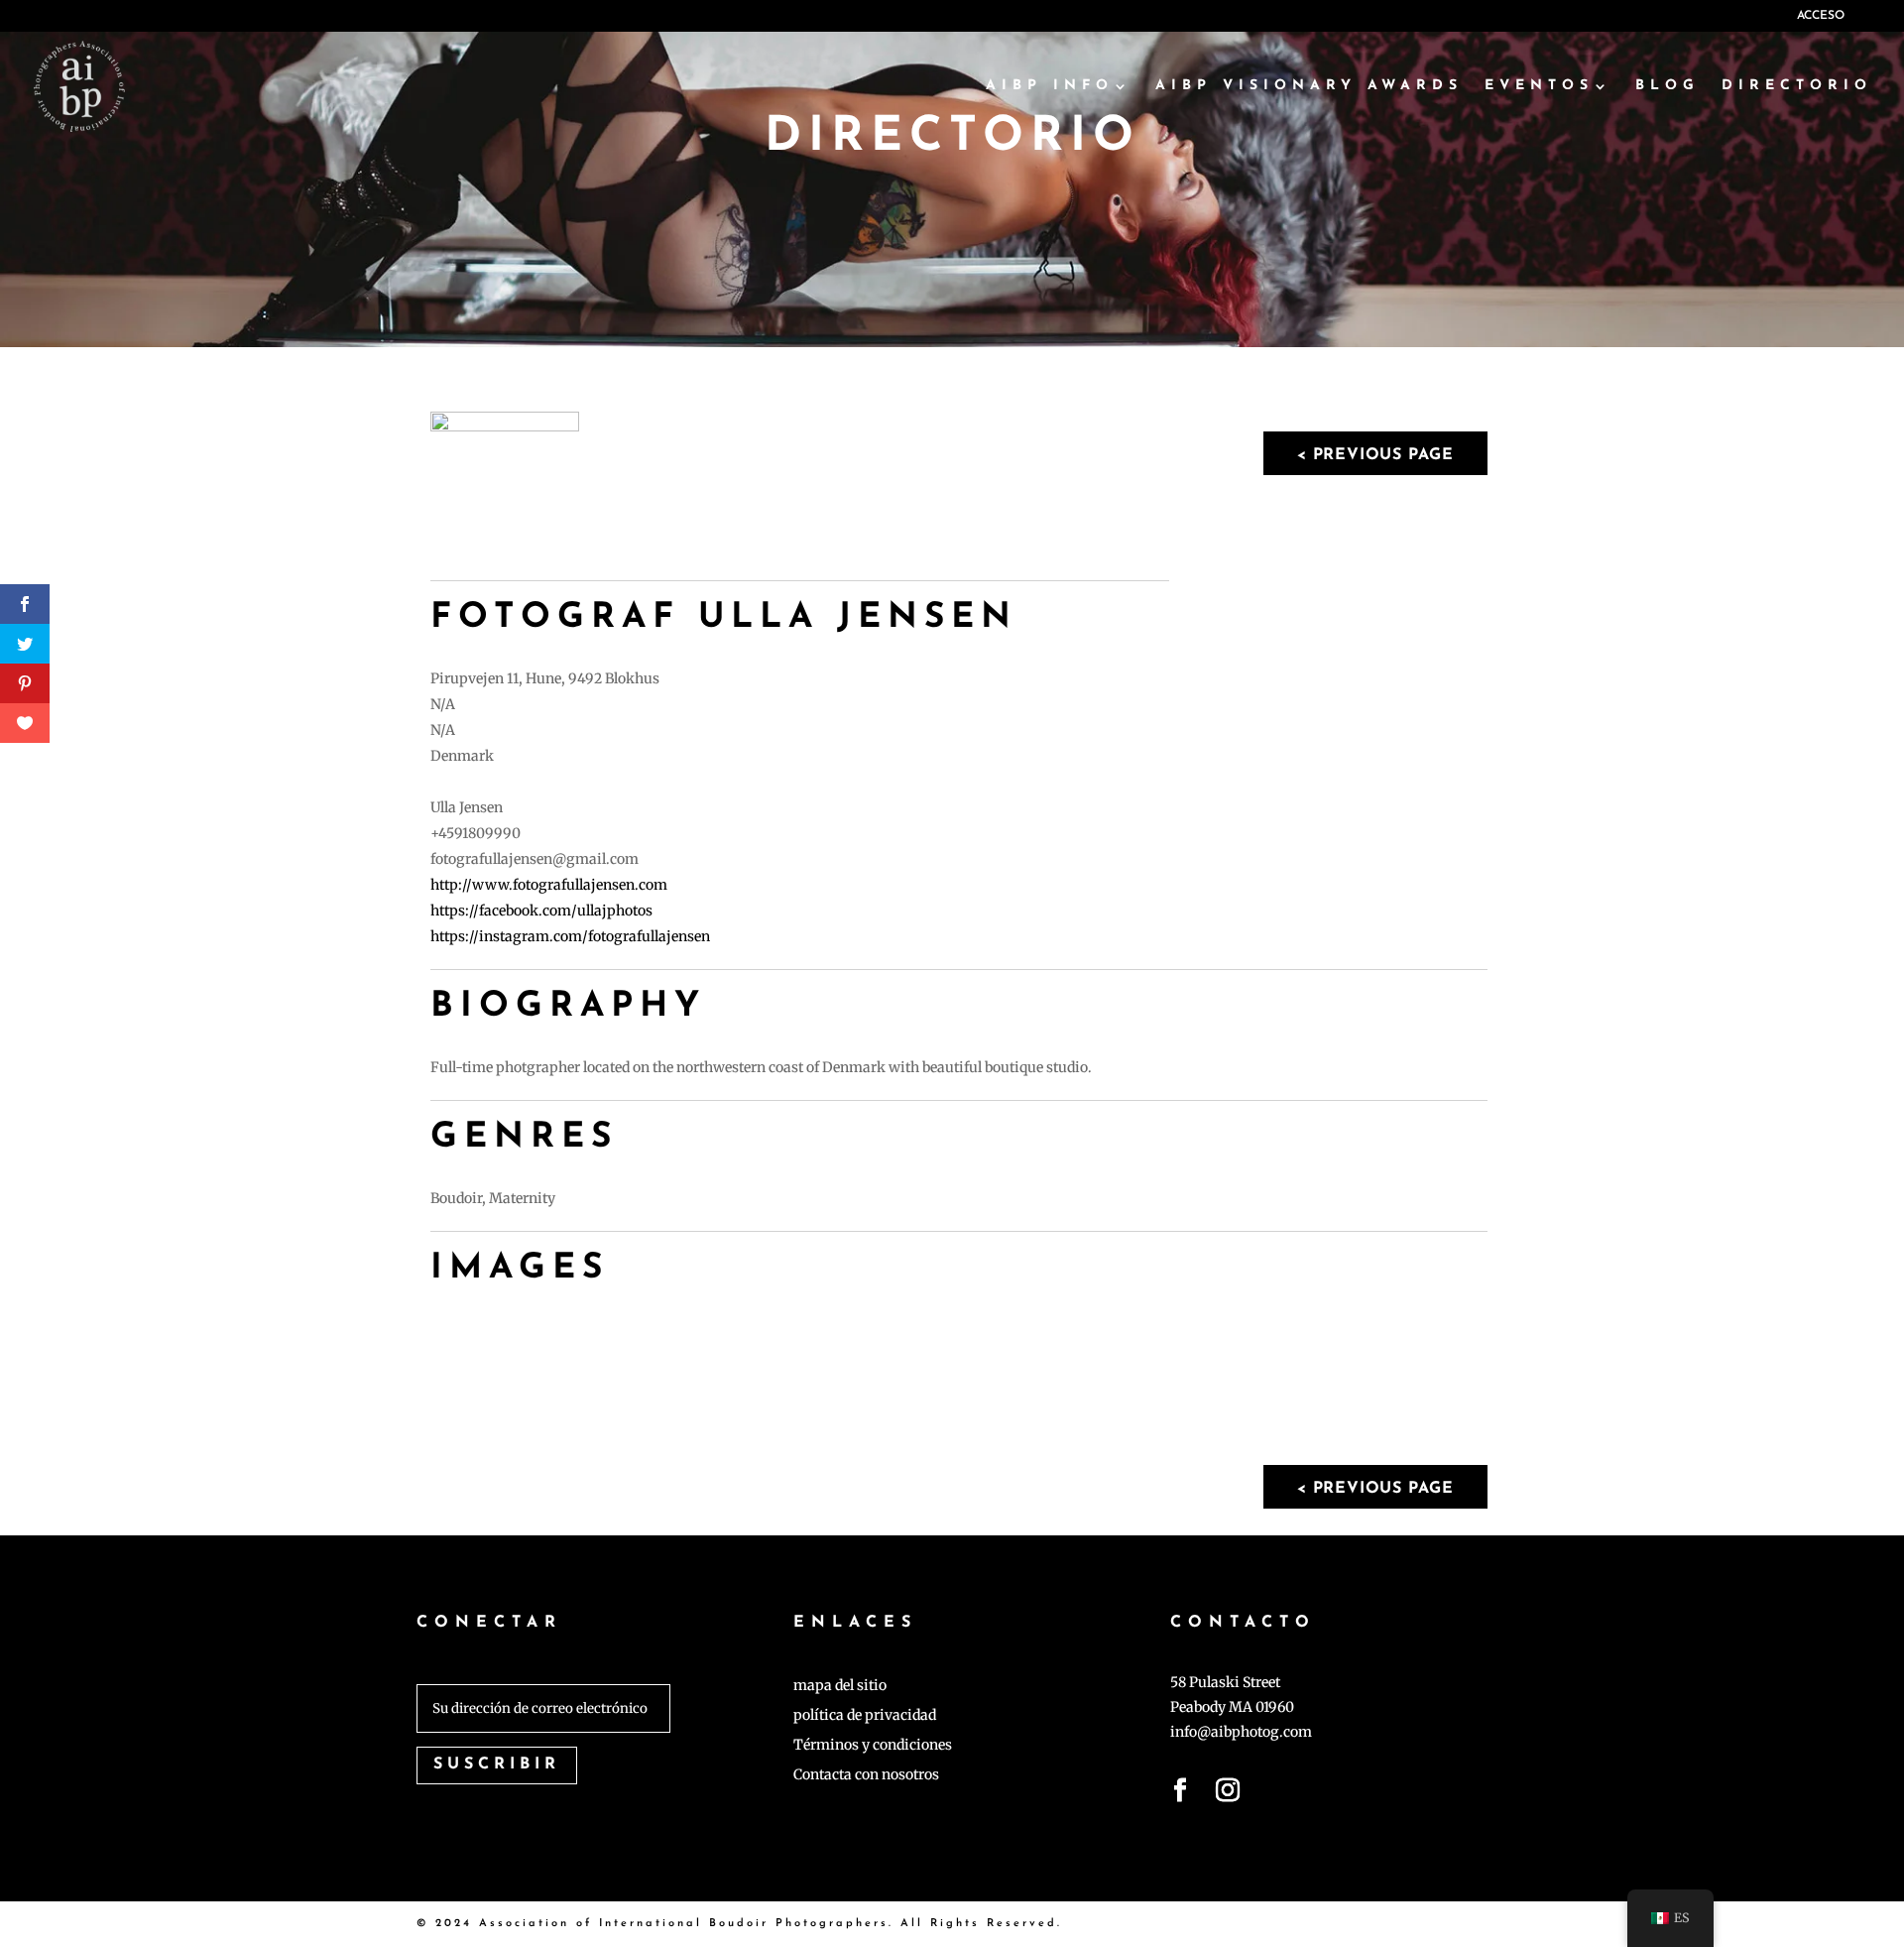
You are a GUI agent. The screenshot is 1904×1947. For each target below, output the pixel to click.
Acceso (1821, 16)
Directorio (1797, 86)
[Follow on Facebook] (1180, 1794)
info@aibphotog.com (1241, 1732)
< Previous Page (1375, 455)
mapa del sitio (840, 1686)
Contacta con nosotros (866, 1775)
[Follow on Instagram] (1228, 1794)
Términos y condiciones (873, 1746)
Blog (1667, 86)
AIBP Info (1050, 86)
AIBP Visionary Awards (1309, 86)
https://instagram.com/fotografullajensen (570, 936)
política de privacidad (865, 1716)
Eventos (1539, 86)
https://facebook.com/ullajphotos (541, 911)
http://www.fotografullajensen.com (549, 885)
